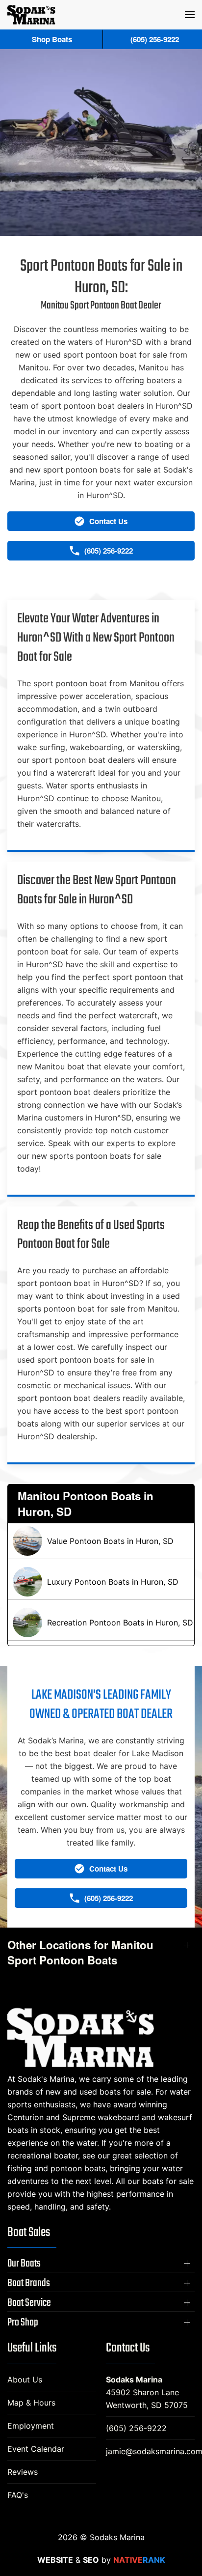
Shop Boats (52, 39)
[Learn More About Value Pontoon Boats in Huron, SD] (101, 1541)
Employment (31, 2426)
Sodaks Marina (134, 2380)
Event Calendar (36, 2449)
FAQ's (18, 2495)
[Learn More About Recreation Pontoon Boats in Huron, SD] (101, 1623)
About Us (25, 2380)
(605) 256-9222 (136, 2428)
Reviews (23, 2472)
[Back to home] (31, 15)
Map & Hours (31, 2403)
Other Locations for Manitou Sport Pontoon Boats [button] (80, 1953)
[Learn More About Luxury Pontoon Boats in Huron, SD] (101, 1582)
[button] (190, 15)
